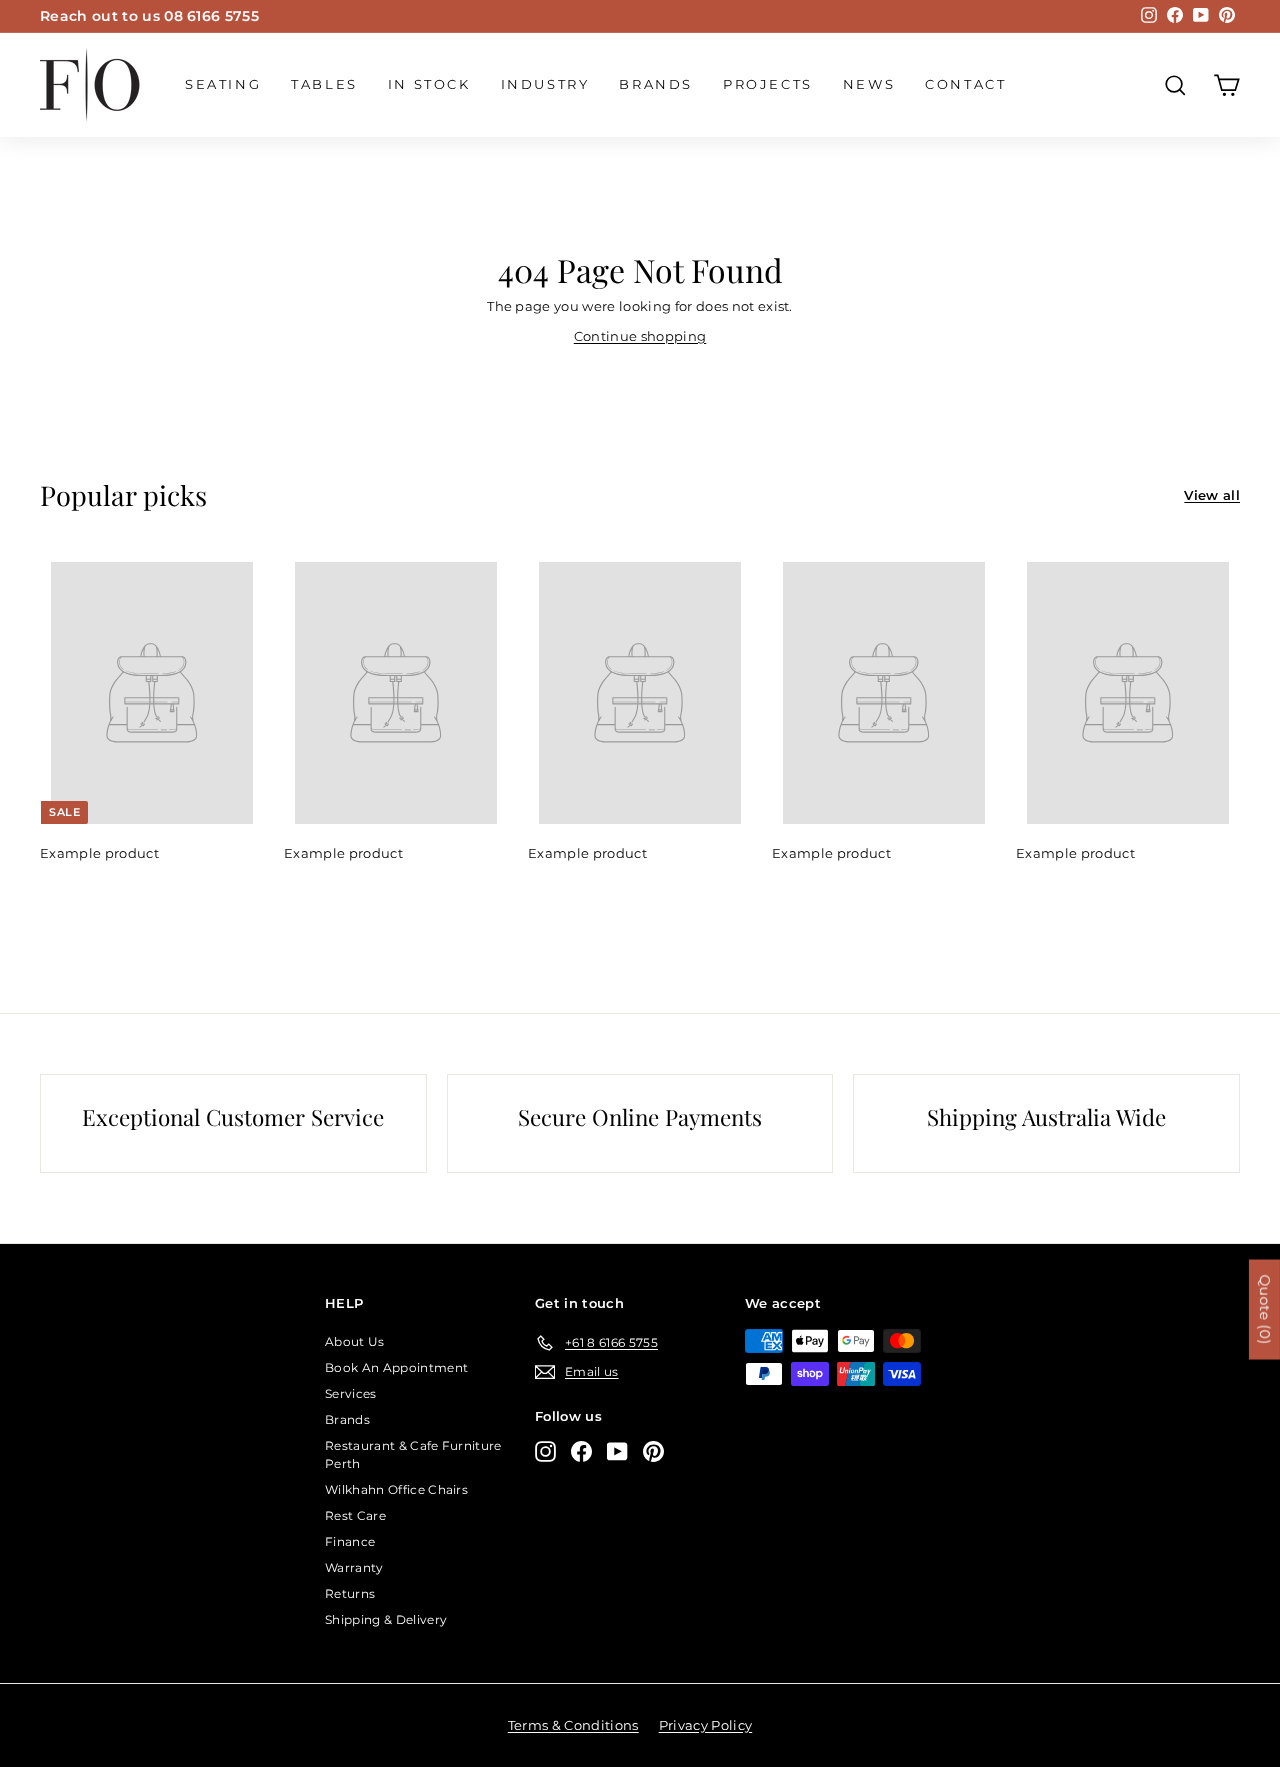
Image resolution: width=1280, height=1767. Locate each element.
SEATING (223, 84)
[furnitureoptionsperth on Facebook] (581, 1451)
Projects (768, 84)
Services (351, 1393)
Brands (656, 84)
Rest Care (355, 1515)
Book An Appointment (396, 1367)
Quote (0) (1265, 1310)
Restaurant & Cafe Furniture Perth (413, 1454)
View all (1212, 495)
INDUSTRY (545, 84)
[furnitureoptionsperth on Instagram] (545, 1451)
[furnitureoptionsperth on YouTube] (617, 1451)
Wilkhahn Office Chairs (396, 1489)
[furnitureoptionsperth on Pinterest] (653, 1451)
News (869, 84)
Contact (965, 84)
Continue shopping (640, 336)
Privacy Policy (706, 1725)
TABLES (324, 84)
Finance (350, 1541)
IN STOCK (429, 84)
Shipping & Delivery (386, 1619)
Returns (350, 1593)
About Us (355, 1341)
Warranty (354, 1567)
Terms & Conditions (573, 1725)
